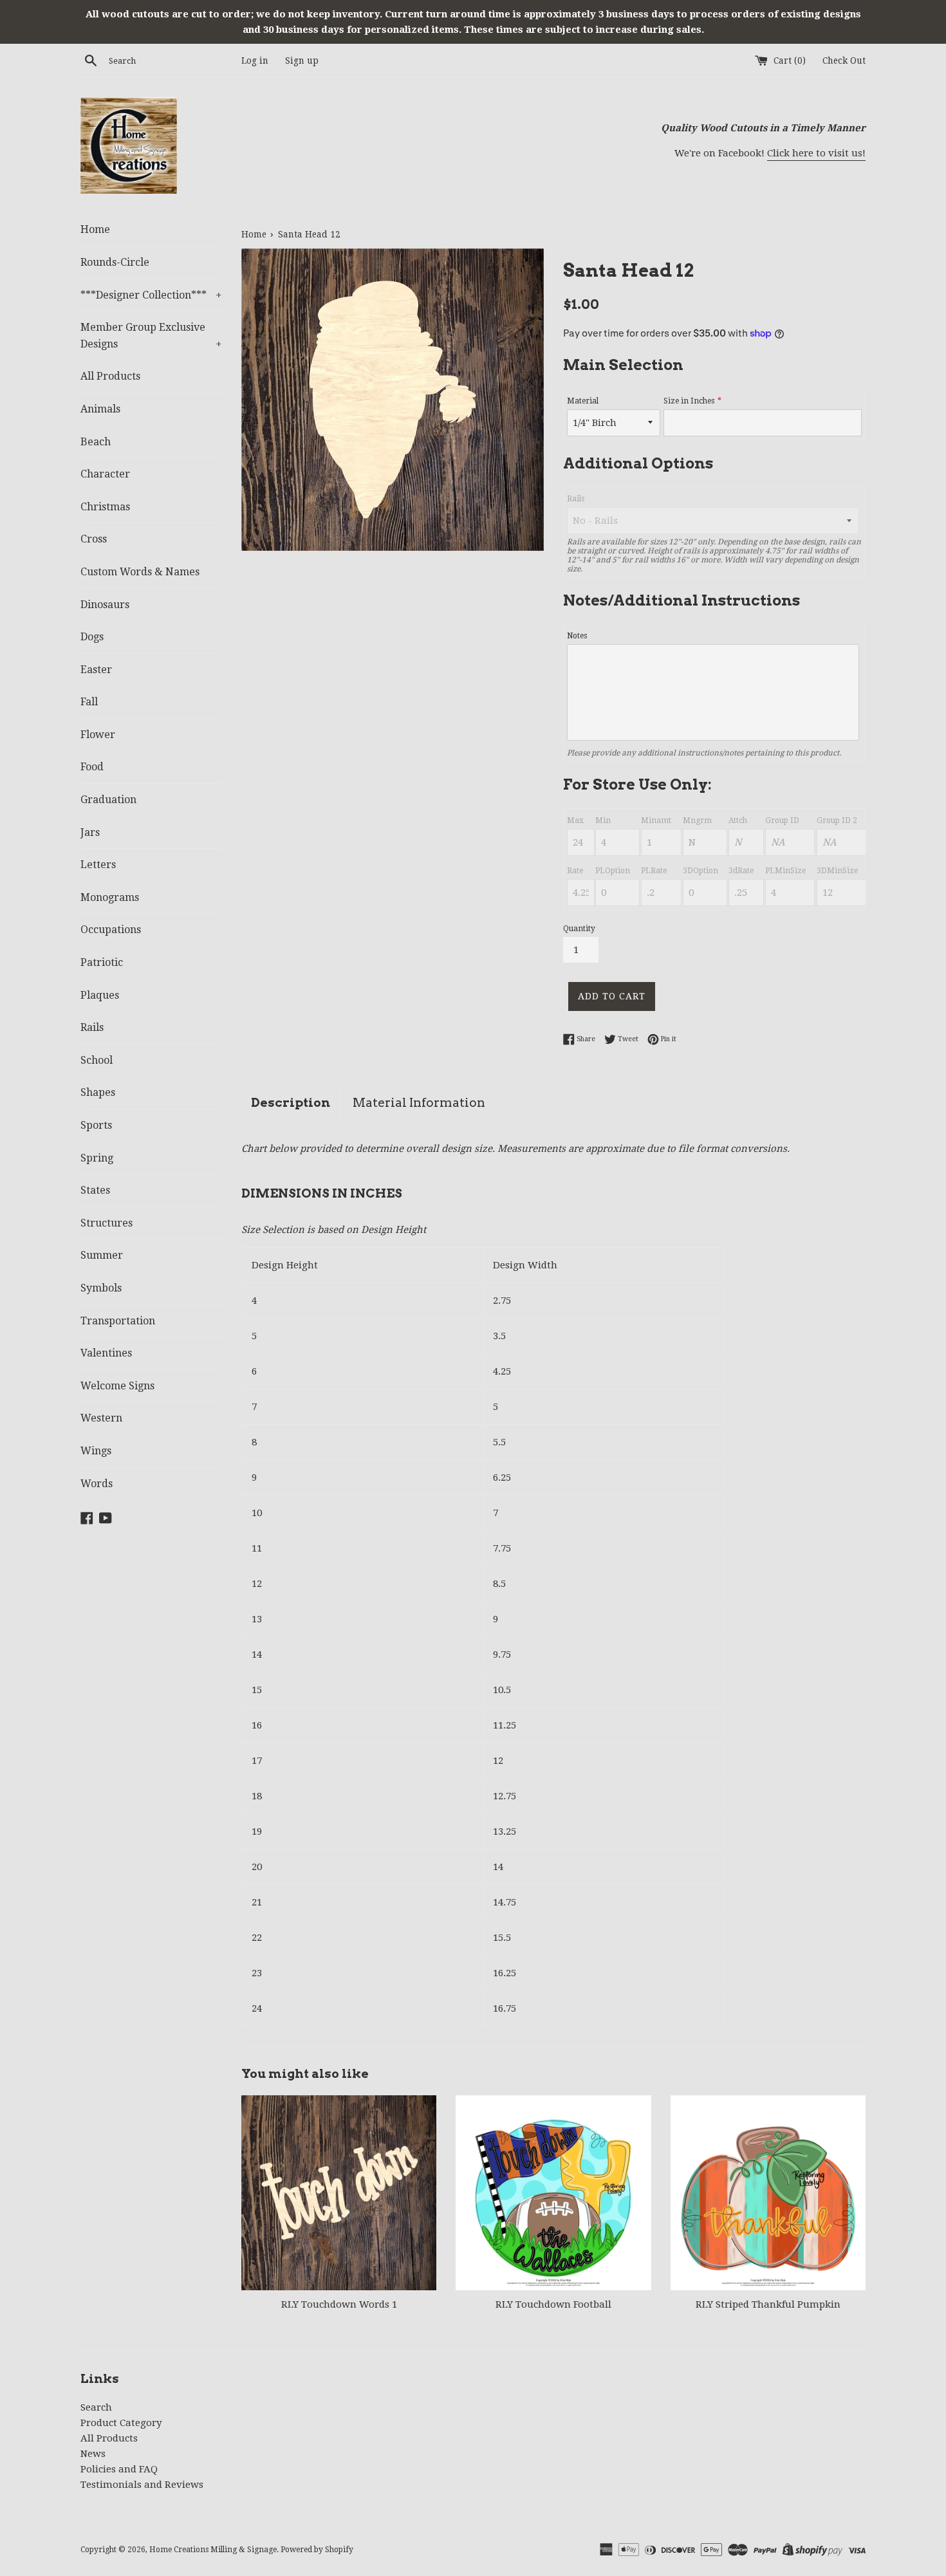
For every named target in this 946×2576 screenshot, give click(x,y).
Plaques (100, 995)
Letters (98, 865)
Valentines (106, 1353)
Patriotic (102, 962)
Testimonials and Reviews (142, 2485)
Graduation (108, 800)
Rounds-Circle (115, 262)
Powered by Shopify (317, 2550)
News (93, 2454)
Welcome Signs (117, 1386)
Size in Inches (689, 401)
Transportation (118, 1321)
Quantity (579, 929)
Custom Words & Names (140, 572)
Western (101, 1418)
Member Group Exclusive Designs (151, 336)
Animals (100, 409)
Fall (89, 702)
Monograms (110, 897)
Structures (107, 1223)
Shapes (98, 1092)
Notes (577, 636)
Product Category (121, 2423)
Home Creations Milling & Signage (213, 2550)
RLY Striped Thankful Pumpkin (768, 2304)
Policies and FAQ (119, 2469)
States (95, 1190)
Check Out (844, 60)
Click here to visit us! (816, 153)
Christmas (105, 507)
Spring (97, 1158)
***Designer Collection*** (151, 295)
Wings (96, 1451)
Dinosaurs (105, 605)
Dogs (92, 637)
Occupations (111, 930)
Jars (90, 832)
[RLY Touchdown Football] (553, 2193)
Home (95, 229)
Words (97, 1484)
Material (583, 401)
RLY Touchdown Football (553, 2304)
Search (96, 2407)
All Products (110, 376)
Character (105, 474)
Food (92, 767)
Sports (96, 1125)
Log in (255, 60)
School (97, 1060)
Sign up (302, 60)
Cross (94, 539)
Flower (98, 735)
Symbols (101, 1288)
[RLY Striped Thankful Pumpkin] (768, 2193)
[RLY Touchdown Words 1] (339, 2193)
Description (291, 1103)
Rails (92, 1027)
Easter (96, 670)
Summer (102, 1255)
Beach (96, 442)
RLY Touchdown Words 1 (339, 2304)
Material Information (419, 1103)
